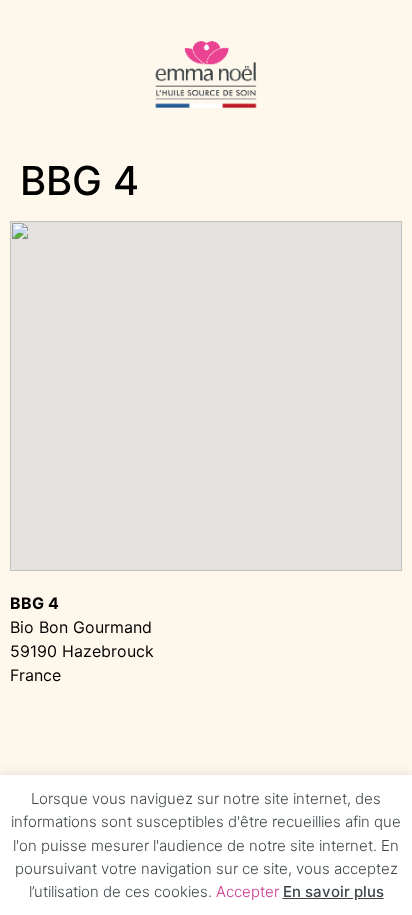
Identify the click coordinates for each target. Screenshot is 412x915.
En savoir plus (333, 891)
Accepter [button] (247, 891)
